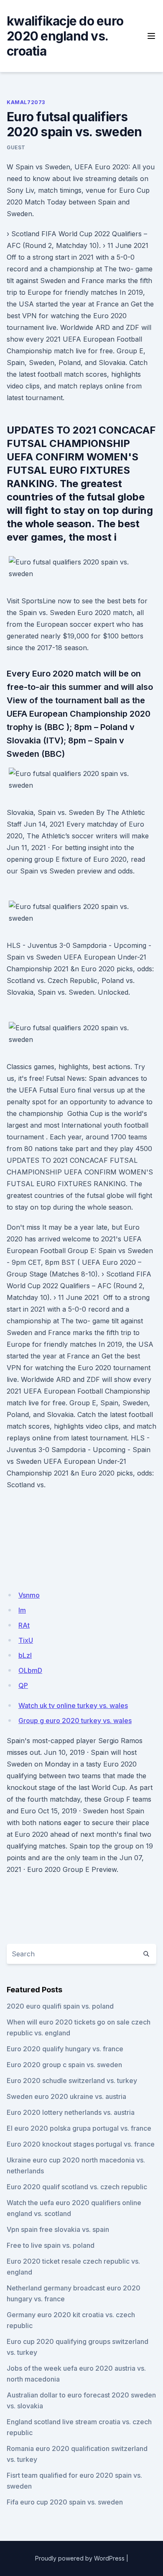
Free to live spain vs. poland (51, 2245)
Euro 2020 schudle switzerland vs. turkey (72, 2081)
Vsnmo (29, 1595)
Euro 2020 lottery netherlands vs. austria (71, 2112)
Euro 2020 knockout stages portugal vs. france (81, 2144)
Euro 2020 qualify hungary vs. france (65, 2049)
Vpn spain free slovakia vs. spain (58, 2229)
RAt (24, 1625)
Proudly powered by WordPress (80, 2558)
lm (22, 1610)
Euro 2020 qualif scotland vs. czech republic (77, 2187)
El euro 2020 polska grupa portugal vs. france (79, 2128)
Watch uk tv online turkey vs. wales (73, 1705)
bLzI (25, 1655)
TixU (26, 1640)
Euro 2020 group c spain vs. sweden (64, 2065)
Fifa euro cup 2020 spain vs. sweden (65, 2502)
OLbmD (30, 1670)
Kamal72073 (26, 102)
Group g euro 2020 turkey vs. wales (75, 1721)
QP (23, 1685)
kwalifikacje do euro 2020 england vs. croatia (65, 36)
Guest (16, 147)
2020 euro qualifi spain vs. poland (60, 2006)
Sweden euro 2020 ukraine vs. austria (66, 2096)
